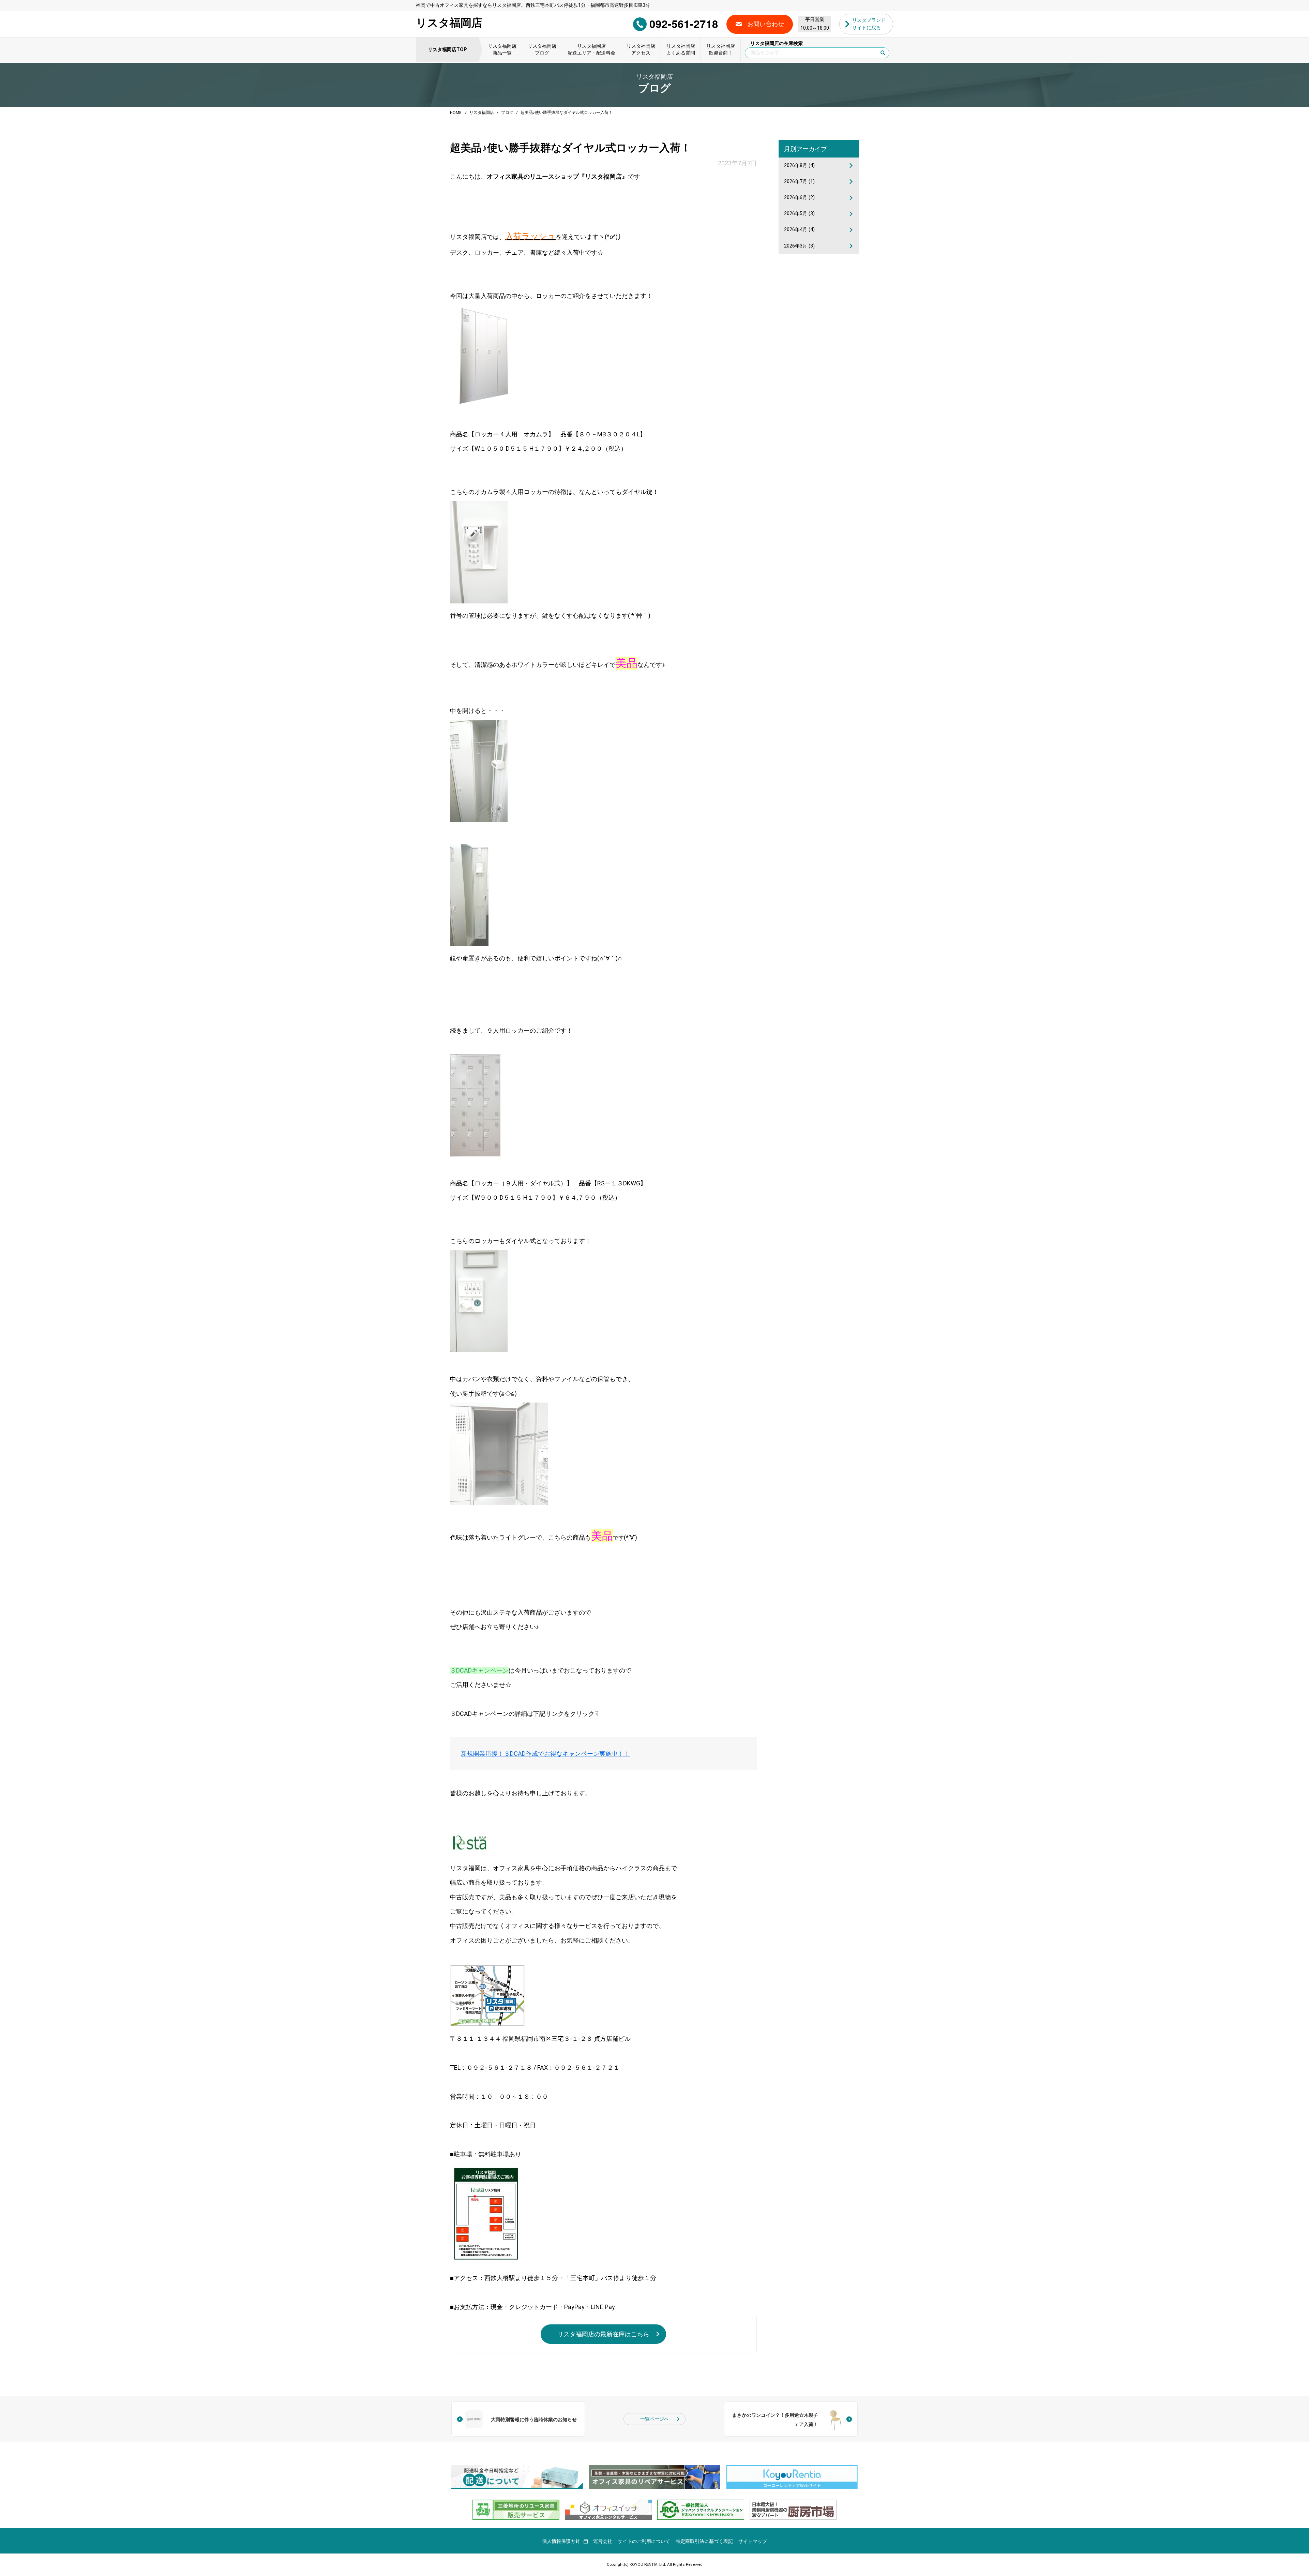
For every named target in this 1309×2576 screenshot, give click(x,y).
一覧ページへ (654, 2419)
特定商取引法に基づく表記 (704, 2541)
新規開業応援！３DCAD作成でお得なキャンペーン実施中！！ (545, 1754)
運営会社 (603, 2541)
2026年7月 (799, 182)
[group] (517, 2477)
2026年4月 (799, 230)
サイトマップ (753, 2541)
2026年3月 (799, 246)
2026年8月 (799, 166)
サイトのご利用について (644, 2541)
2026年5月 (799, 214)
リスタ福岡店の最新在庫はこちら (603, 2334)
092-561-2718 (684, 24)
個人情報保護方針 (561, 2541)
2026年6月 (799, 198)
